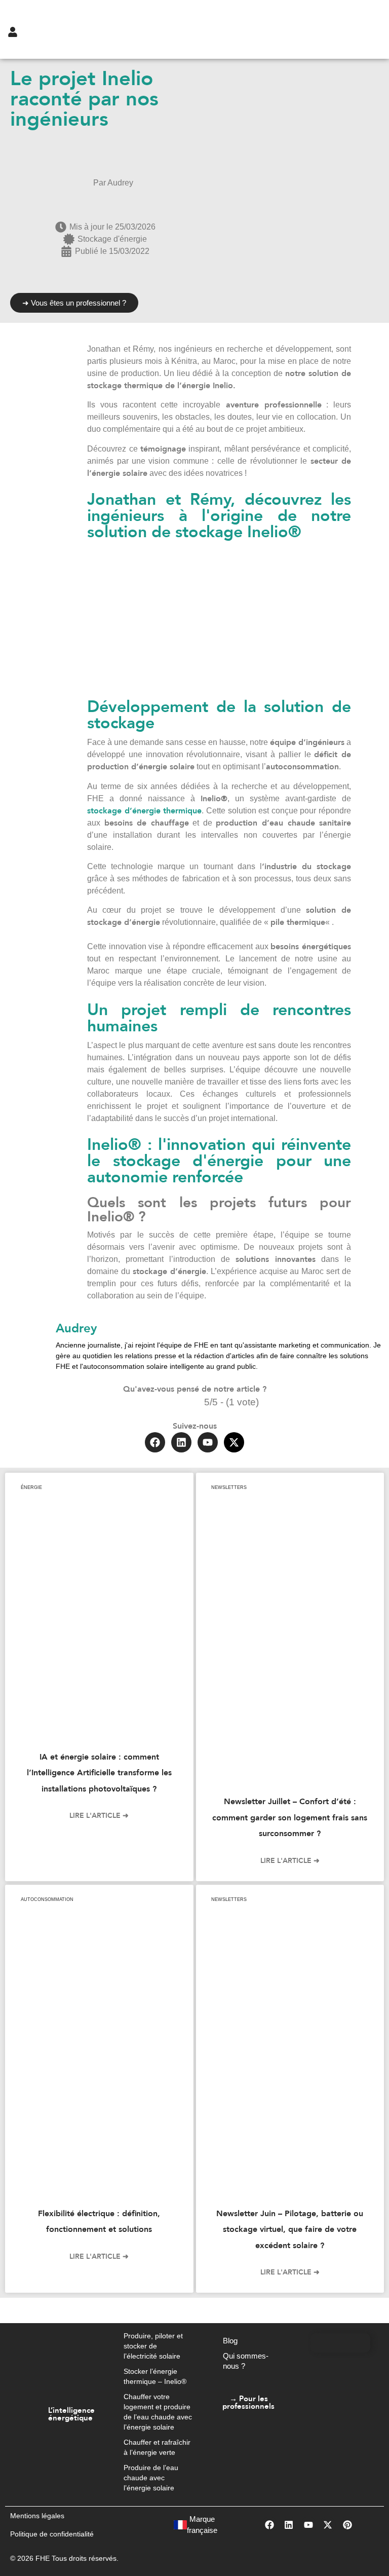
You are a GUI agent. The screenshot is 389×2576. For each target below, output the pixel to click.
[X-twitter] (234, 1442)
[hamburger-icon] (344, 29)
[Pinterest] (347, 2525)
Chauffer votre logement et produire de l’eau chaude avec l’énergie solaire (158, 2412)
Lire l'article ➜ (99, 1816)
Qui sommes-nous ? (246, 2361)
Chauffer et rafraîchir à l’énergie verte (157, 2447)
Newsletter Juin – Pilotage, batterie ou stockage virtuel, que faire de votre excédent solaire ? (290, 2230)
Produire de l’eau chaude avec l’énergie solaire (151, 2478)
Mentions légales (37, 2516)
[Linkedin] (181, 1442)
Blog (230, 2341)
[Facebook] (155, 1442)
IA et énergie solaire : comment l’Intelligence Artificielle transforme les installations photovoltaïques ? (99, 1773)
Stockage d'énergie (112, 239)
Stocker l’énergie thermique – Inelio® (155, 2376)
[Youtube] (208, 1442)
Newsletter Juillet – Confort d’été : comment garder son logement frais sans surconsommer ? (290, 1818)
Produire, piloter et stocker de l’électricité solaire (153, 2346)
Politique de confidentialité (52, 2534)
